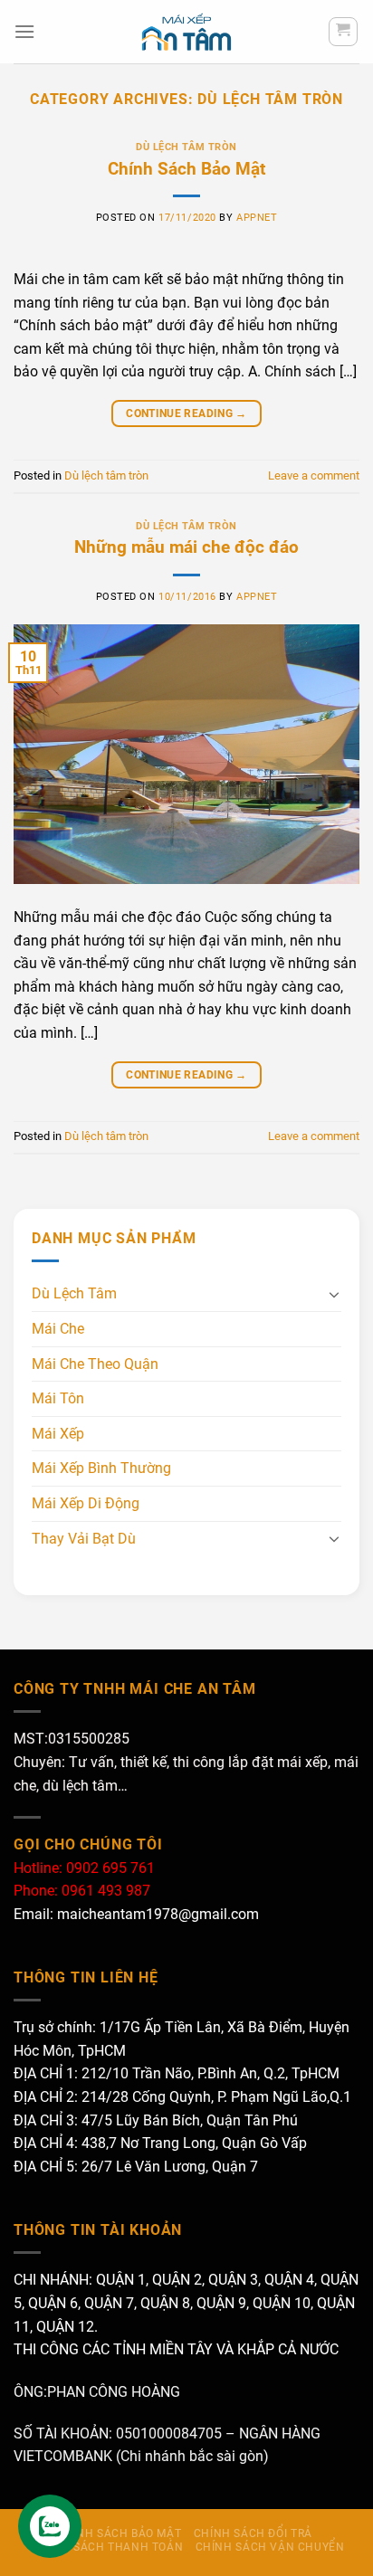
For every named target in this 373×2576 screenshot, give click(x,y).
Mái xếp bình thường (101, 1468)
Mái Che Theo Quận (95, 1364)
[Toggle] (334, 1294)
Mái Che (58, 1329)
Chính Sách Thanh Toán (108, 2547)
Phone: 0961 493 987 (82, 1891)
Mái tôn (58, 1398)
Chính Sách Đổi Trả (253, 2533)
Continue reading (186, 413)
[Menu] (24, 31)
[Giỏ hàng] (344, 32)
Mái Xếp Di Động (86, 1503)
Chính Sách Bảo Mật (186, 169)
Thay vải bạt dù (84, 1539)
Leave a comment (314, 475)
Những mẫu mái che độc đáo (186, 547)
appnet (257, 218)
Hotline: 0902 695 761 (84, 1868)
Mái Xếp (58, 1434)
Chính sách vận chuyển (270, 2547)
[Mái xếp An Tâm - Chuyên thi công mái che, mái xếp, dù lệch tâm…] (186, 32)
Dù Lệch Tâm (74, 1293)
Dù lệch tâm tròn (186, 147)
